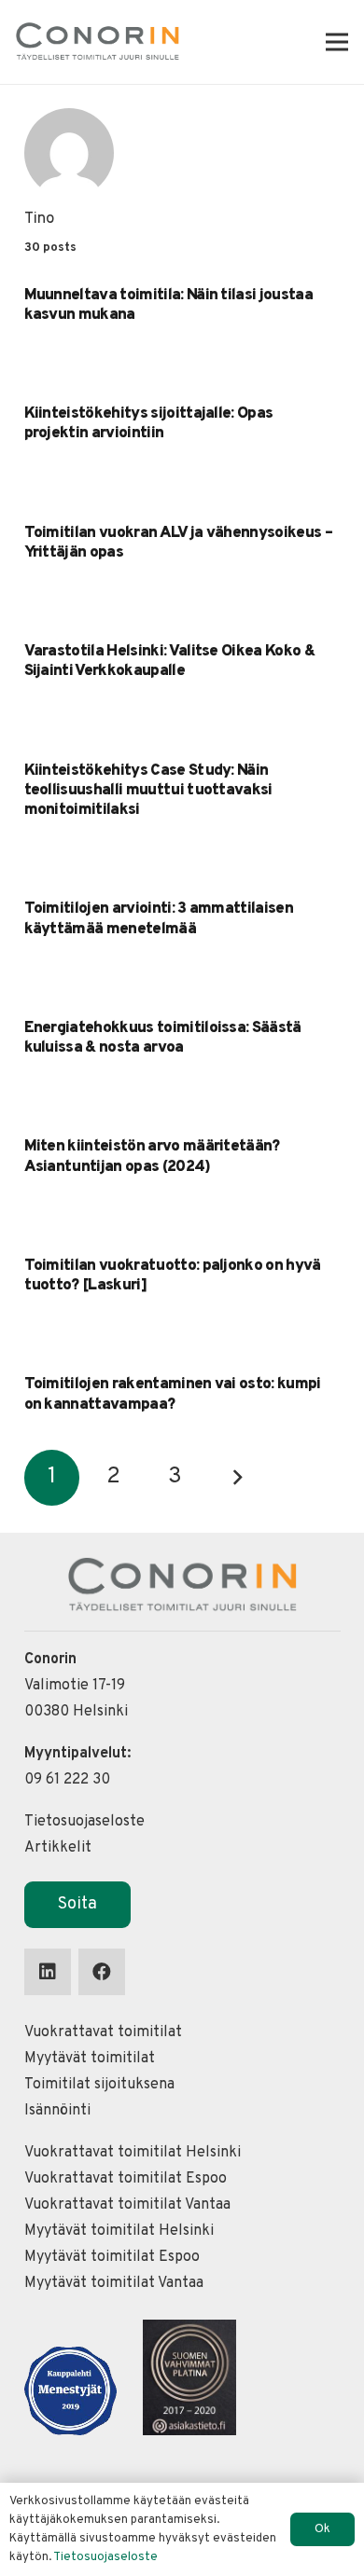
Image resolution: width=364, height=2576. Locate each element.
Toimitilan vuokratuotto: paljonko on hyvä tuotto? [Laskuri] (173, 1276)
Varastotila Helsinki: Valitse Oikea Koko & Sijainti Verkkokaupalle (169, 661)
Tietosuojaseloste (84, 1822)
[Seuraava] (237, 1478)
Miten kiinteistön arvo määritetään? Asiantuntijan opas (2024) (152, 1157)
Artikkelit (58, 1848)
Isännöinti (57, 2111)
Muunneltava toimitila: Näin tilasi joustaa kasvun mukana (168, 305)
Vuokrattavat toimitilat (103, 2032)
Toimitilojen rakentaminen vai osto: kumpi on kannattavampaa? (173, 1394)
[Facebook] (102, 1972)
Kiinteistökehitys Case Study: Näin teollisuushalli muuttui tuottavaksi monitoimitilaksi (148, 791)
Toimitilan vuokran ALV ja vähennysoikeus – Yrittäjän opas (178, 543)
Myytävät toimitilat (90, 2059)
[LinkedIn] (48, 1972)
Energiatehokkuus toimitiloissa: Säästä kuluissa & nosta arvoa (163, 1038)
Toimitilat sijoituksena (99, 2085)
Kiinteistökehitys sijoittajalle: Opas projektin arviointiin (149, 424)
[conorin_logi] (98, 42)
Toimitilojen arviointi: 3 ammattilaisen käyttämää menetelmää (159, 919)
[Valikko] (336, 42)
